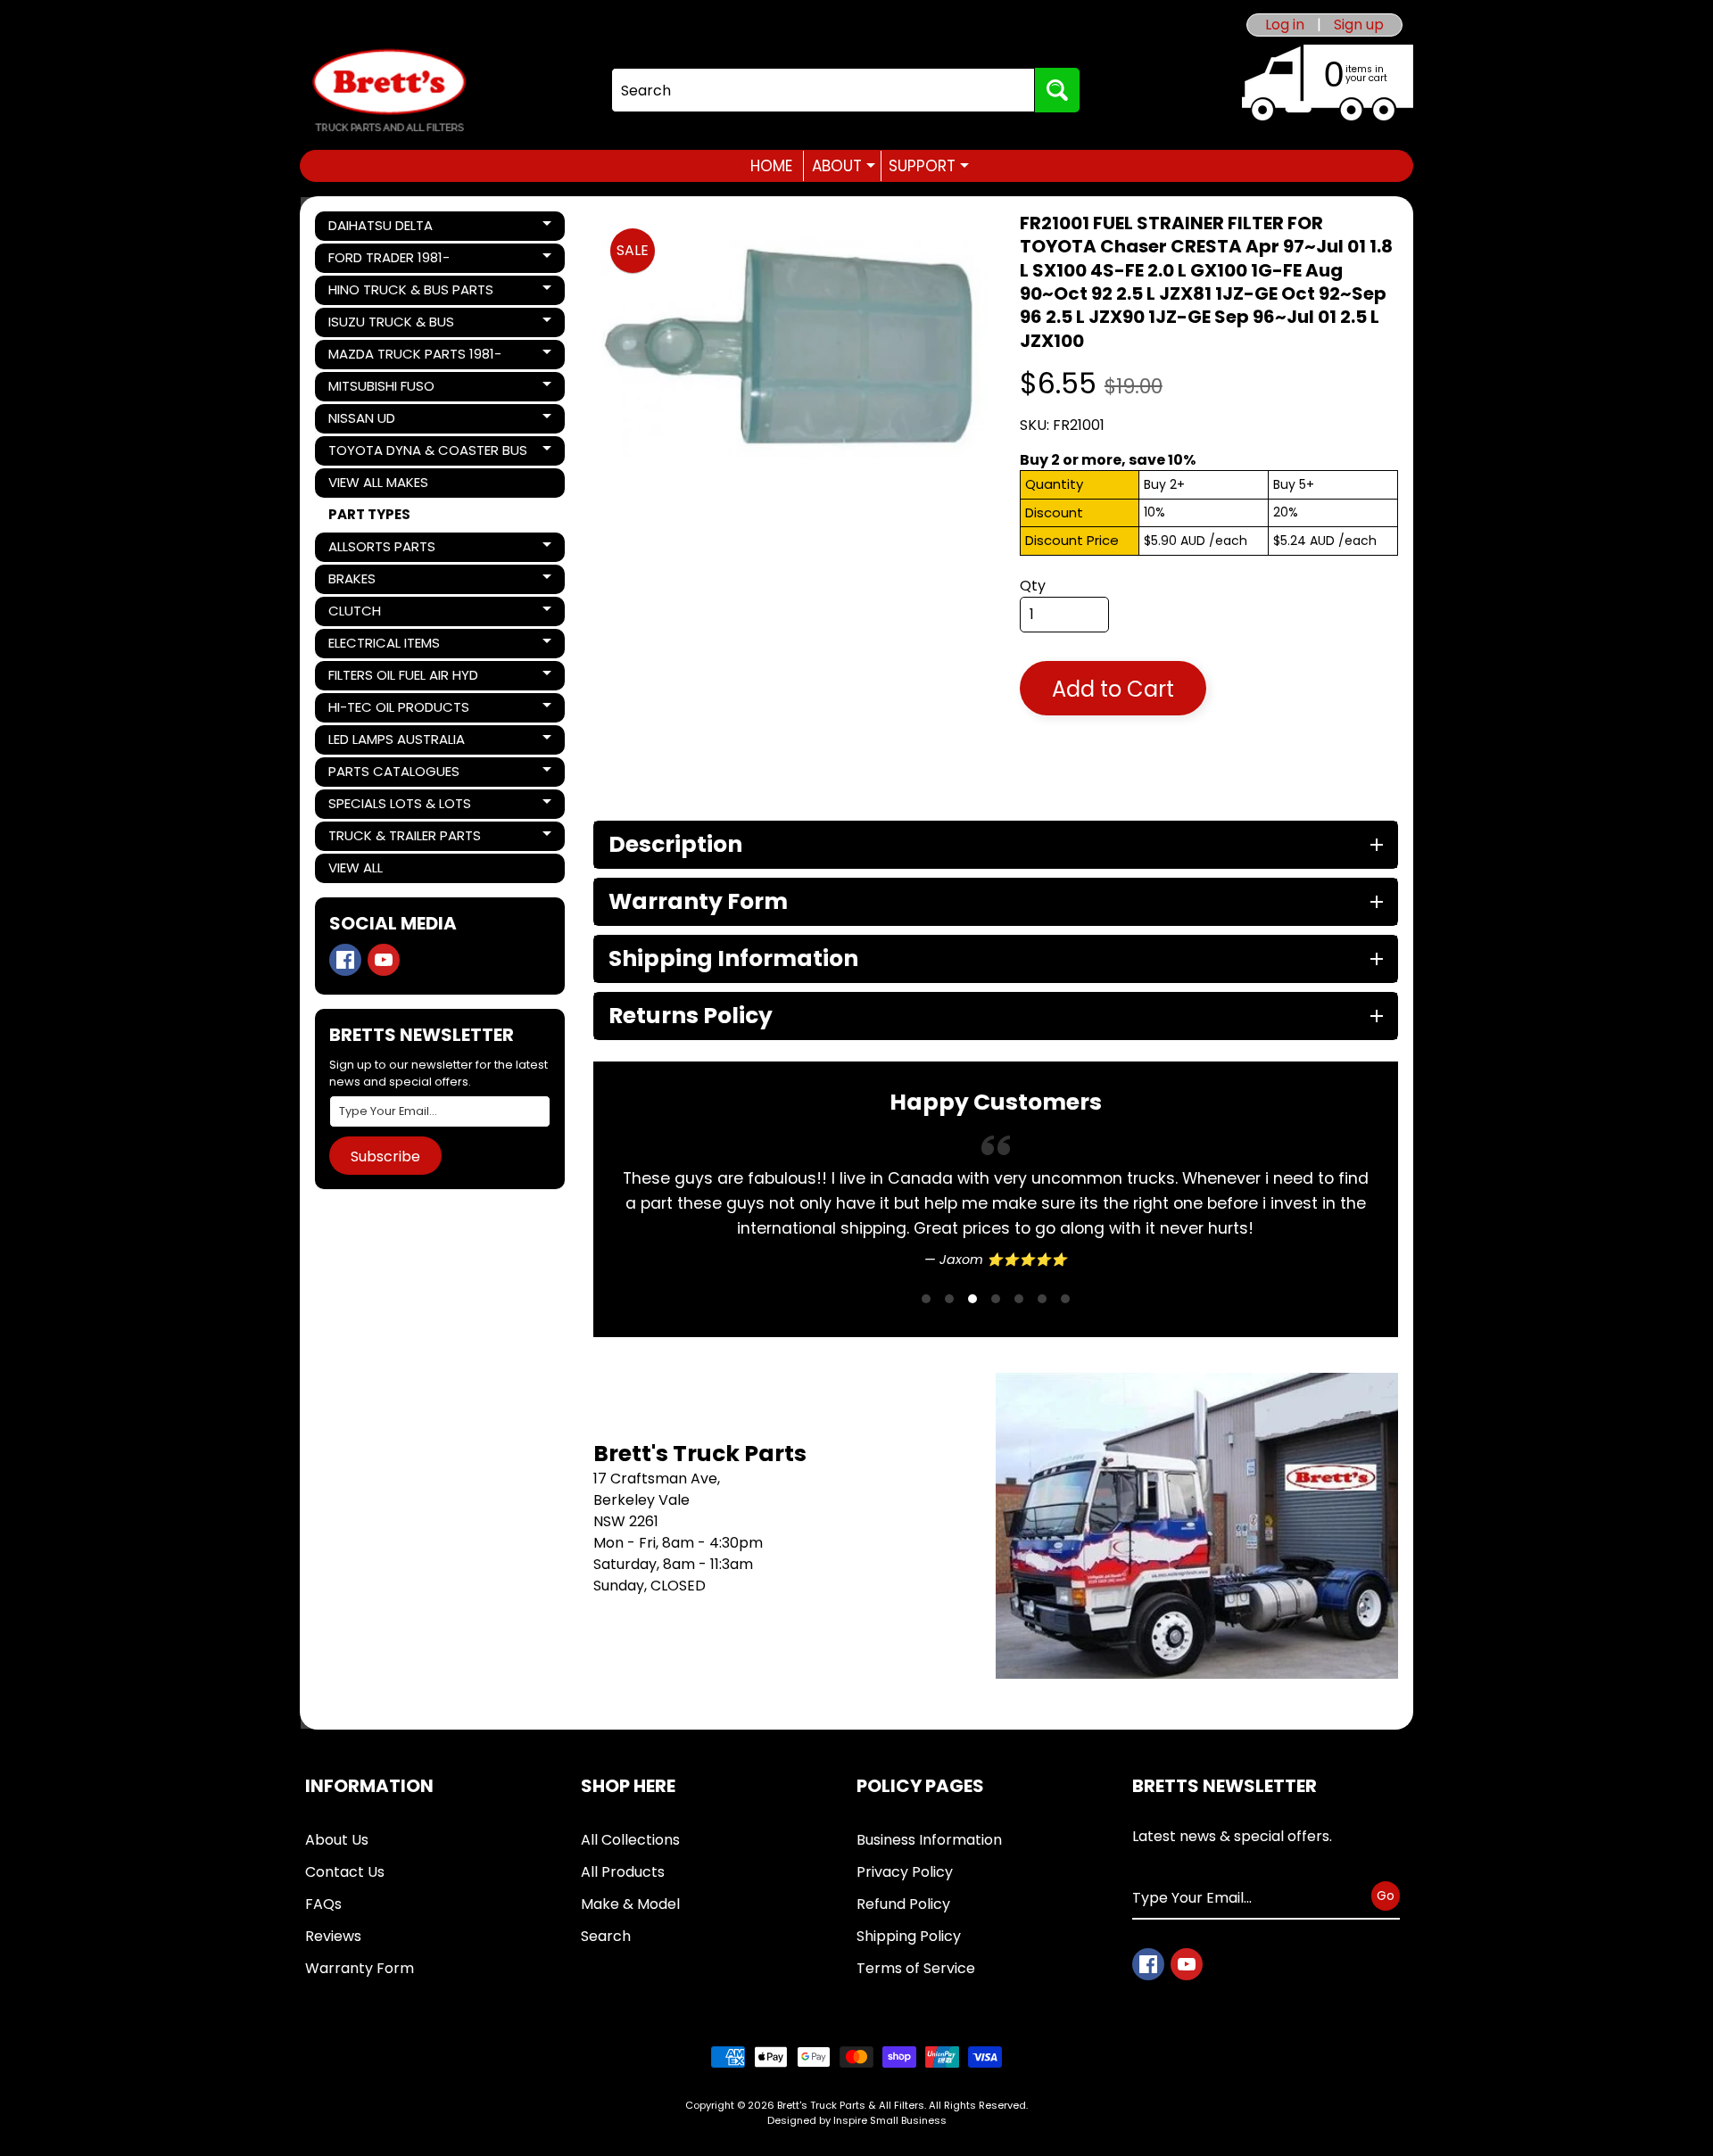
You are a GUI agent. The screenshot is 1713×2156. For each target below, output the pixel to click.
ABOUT (844, 166)
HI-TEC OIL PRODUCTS (398, 710)
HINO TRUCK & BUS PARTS (410, 293)
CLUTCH (389, 614)
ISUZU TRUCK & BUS (391, 325)
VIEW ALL (356, 867)
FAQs (323, 1904)
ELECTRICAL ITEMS (389, 646)
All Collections (630, 1840)
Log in (1285, 25)
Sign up (1359, 25)
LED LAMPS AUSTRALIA (396, 742)
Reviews (333, 1936)
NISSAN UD (389, 421)
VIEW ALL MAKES (378, 482)
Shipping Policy (909, 1936)
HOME (771, 166)
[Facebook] (345, 960)
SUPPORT (929, 166)
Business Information (929, 1840)
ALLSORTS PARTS (389, 549)
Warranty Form (360, 1968)
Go (1386, 1896)
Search (606, 1936)
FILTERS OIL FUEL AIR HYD (403, 678)
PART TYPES (369, 514)
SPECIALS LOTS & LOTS (399, 806)
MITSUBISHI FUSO (389, 389)
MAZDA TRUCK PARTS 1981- (414, 357)
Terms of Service (916, 1968)
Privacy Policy (905, 1872)
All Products (623, 1872)
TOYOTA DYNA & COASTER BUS (427, 453)
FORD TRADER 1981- (389, 260)
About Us (337, 1840)
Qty (1033, 586)
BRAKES (389, 582)
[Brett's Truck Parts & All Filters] (389, 91)
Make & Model (630, 1904)
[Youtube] (384, 960)
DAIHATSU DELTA (389, 228)
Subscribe (385, 1156)
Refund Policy (903, 1904)
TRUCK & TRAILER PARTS (404, 838)
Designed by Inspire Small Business (857, 2120)
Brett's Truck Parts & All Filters (851, 2105)
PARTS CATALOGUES (393, 774)
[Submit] (1057, 90)
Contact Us (345, 1872)
